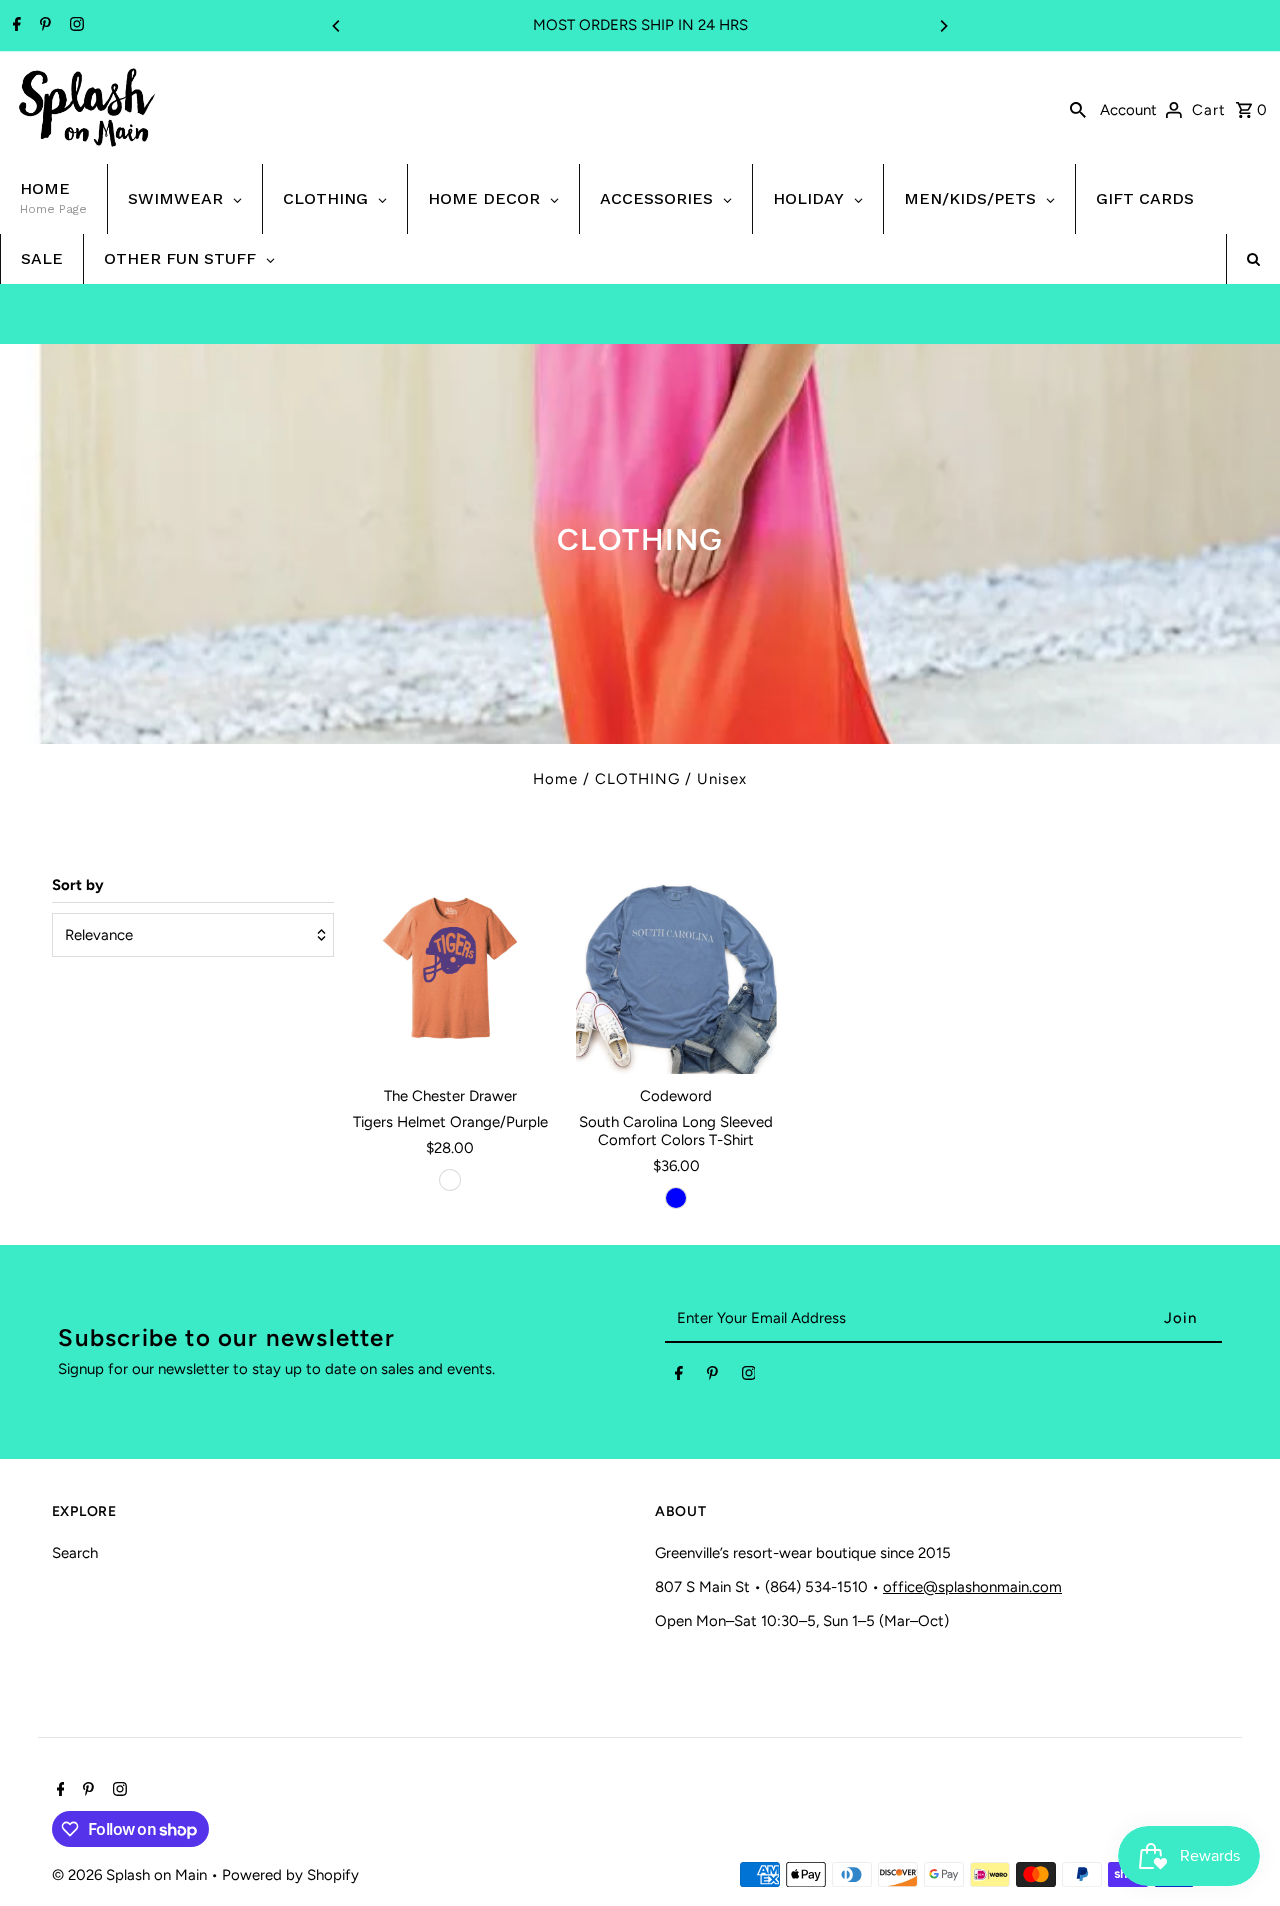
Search (75, 1553)
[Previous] (337, 26)
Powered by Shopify (290, 1875)
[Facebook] (14, 26)
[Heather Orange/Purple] (450, 1180)
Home (555, 779)
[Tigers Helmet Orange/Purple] (450, 973)
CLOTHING (637, 779)
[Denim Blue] (676, 1198)
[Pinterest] (43, 26)
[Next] (943, 26)
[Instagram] (74, 26)
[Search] (1078, 108)
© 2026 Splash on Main (131, 1875)
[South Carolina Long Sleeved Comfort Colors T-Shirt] (676, 973)
